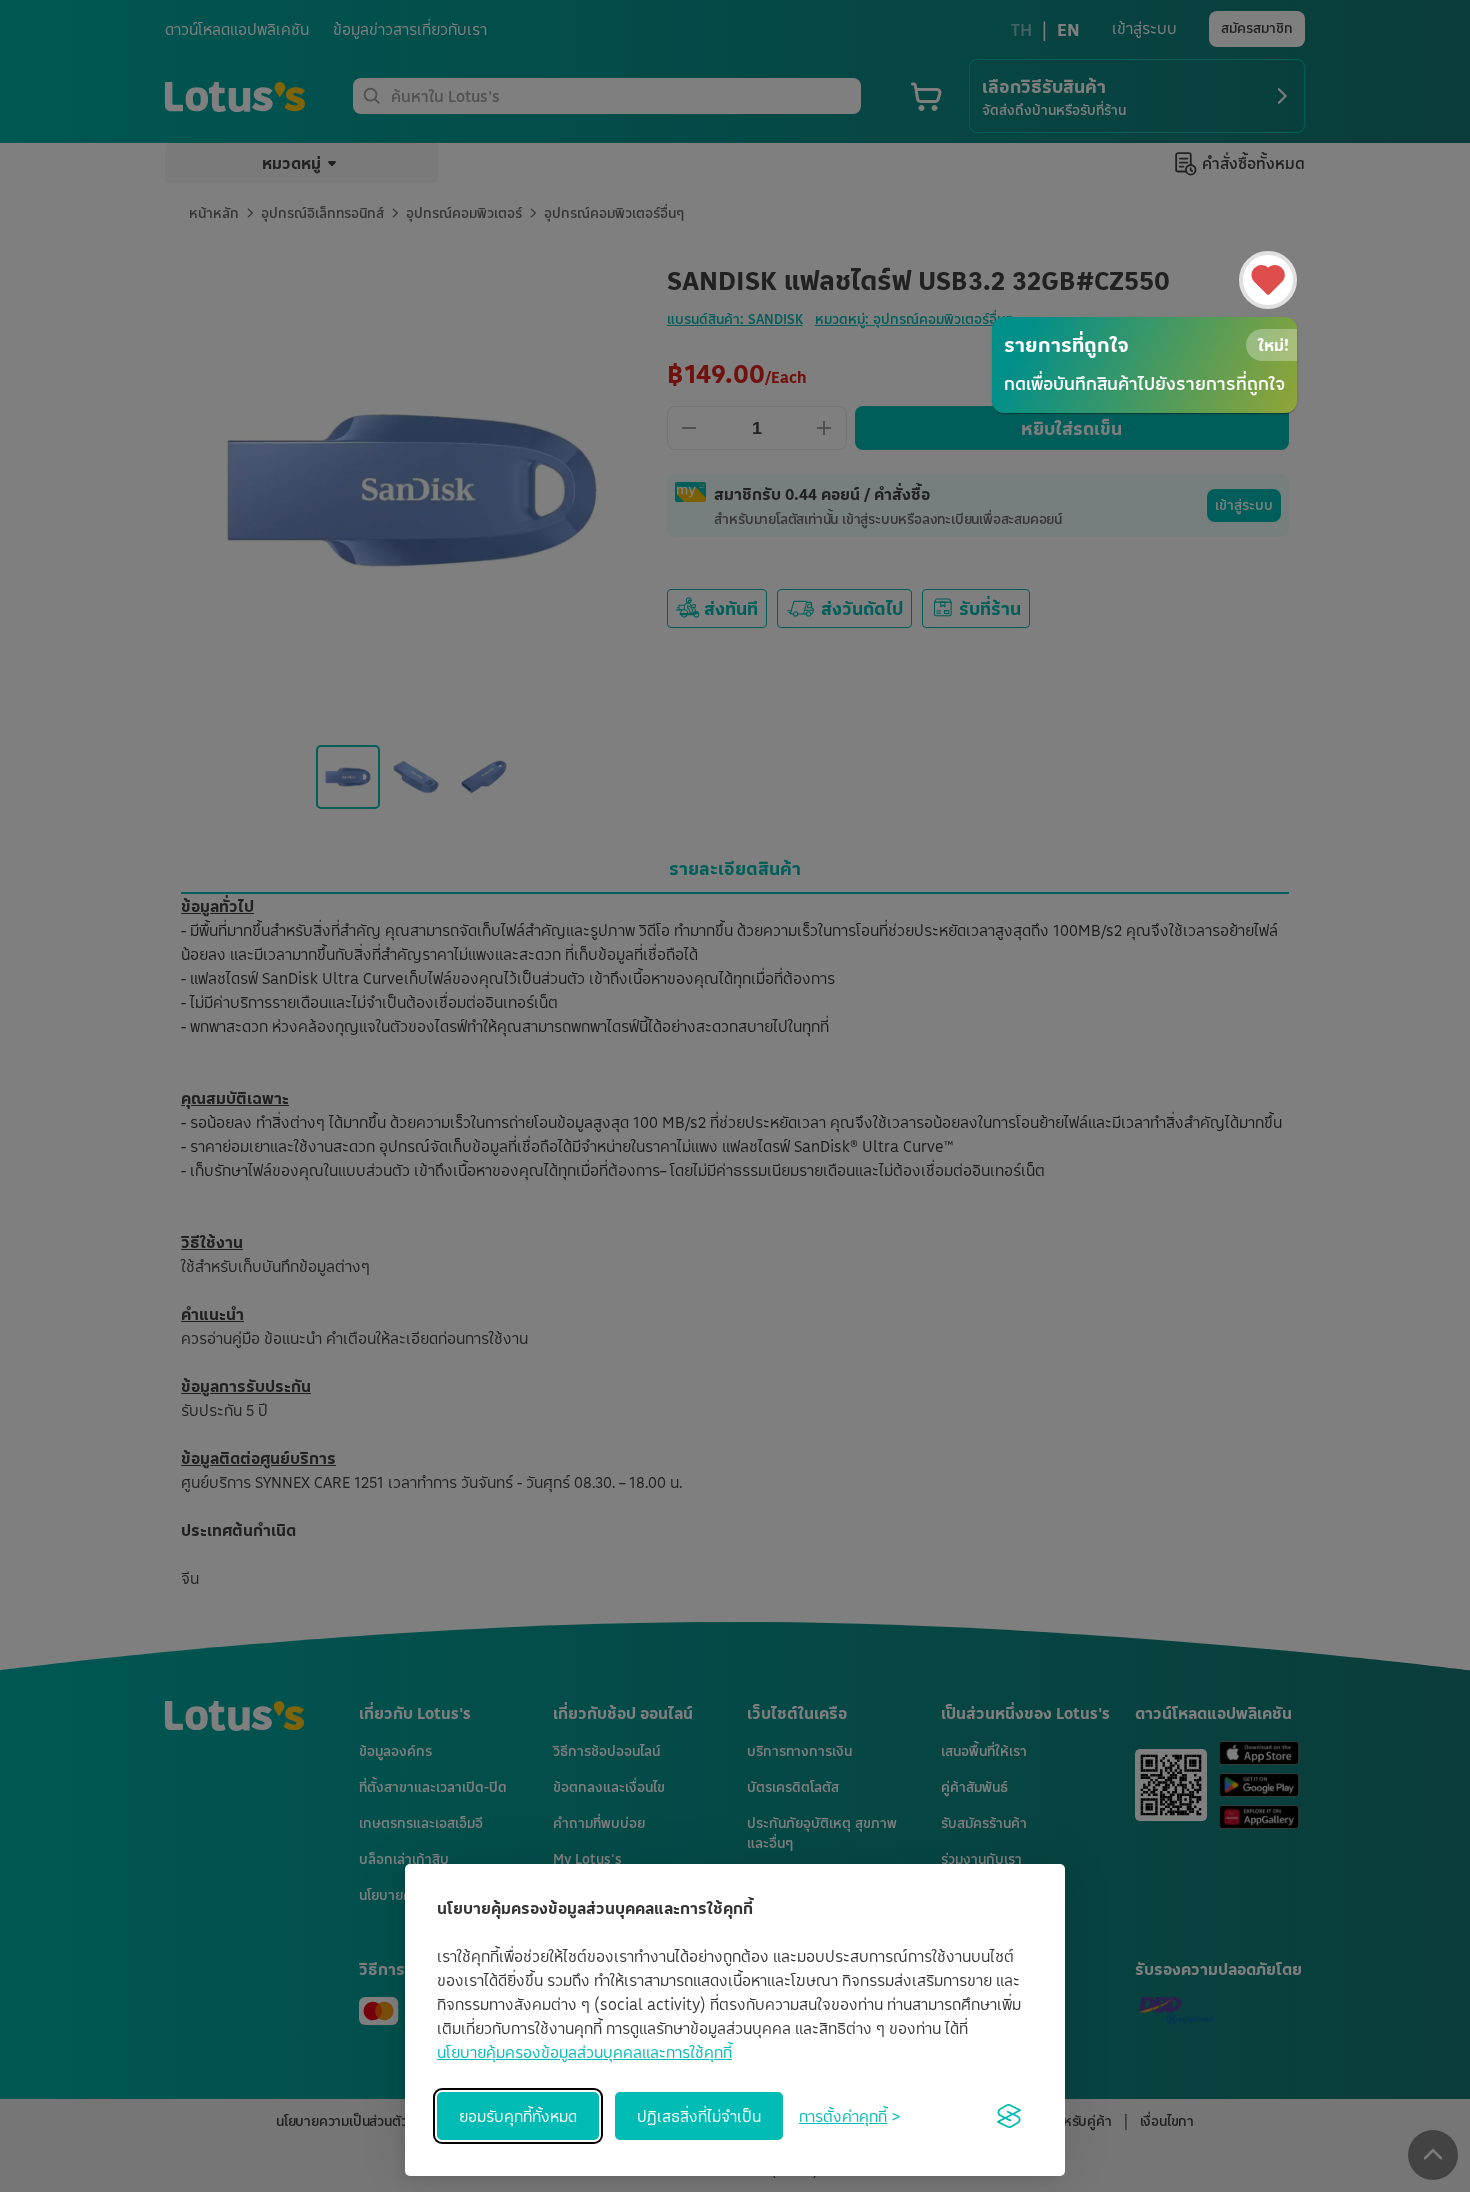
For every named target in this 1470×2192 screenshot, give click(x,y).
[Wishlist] (1268, 280)
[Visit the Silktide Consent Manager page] (1009, 2116)
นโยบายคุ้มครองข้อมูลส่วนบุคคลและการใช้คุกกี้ (584, 2052)
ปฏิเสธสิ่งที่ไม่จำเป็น (699, 2116)
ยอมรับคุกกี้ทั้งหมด (518, 2116)
